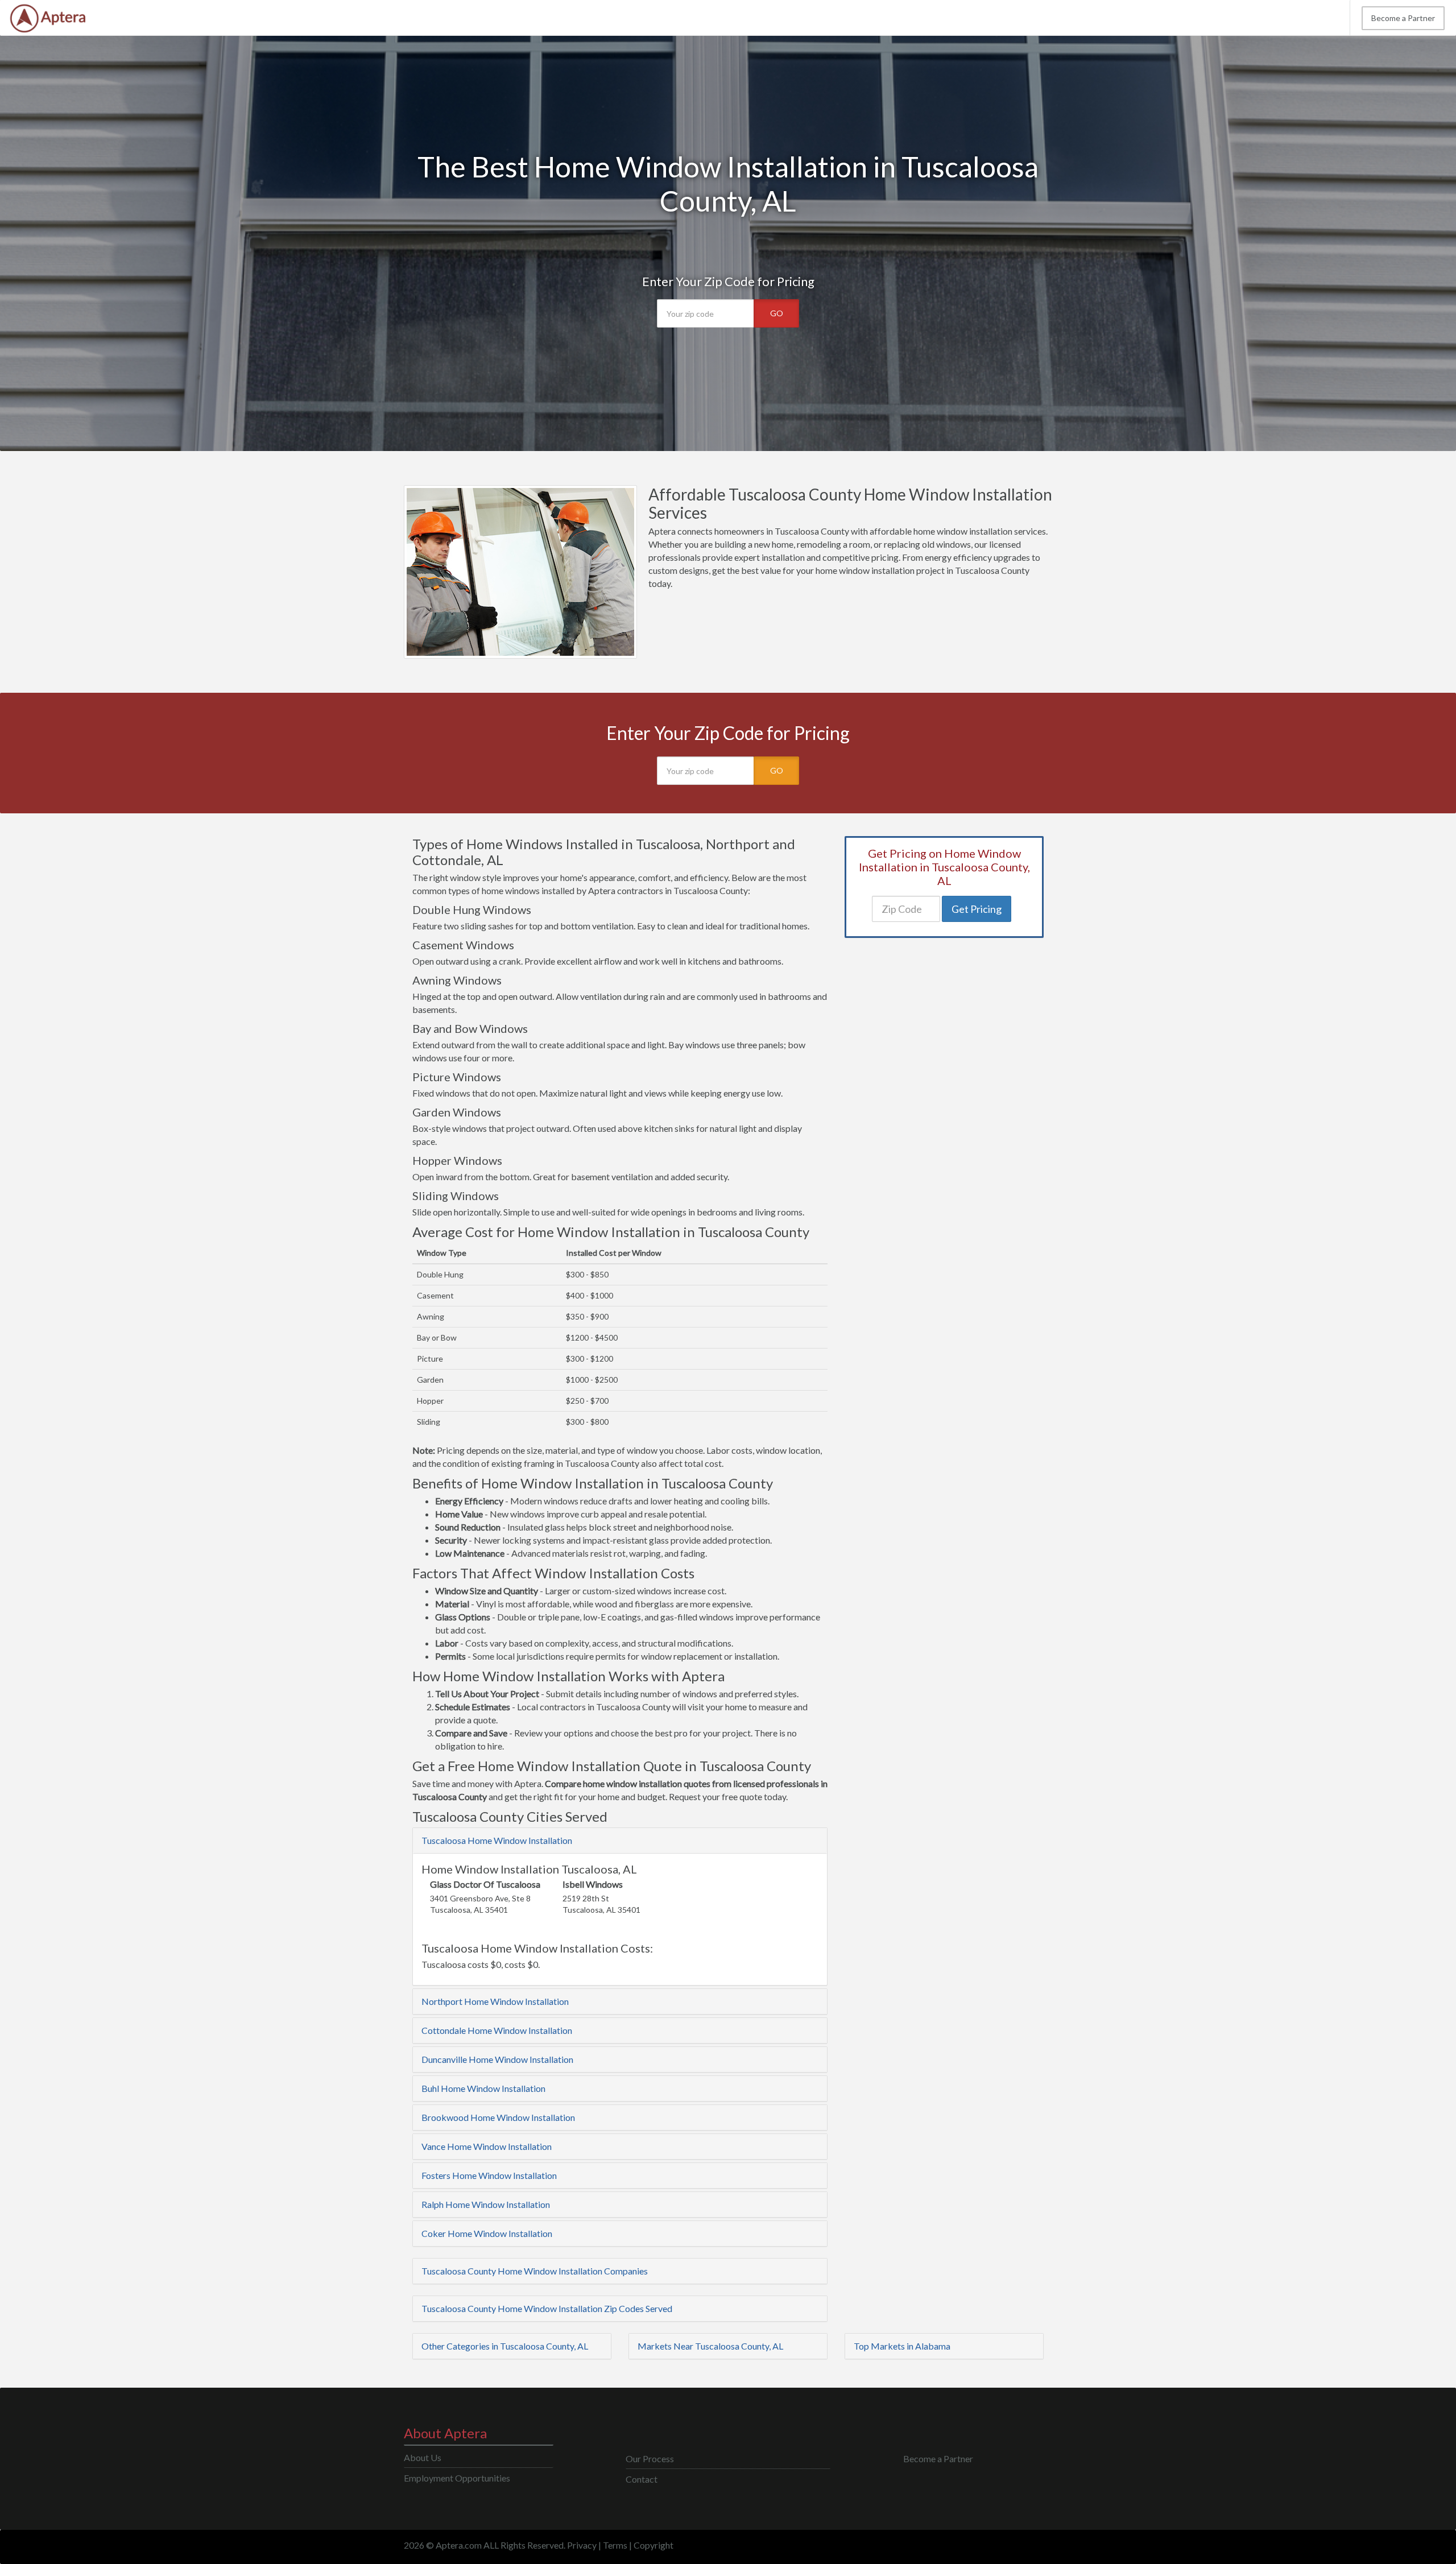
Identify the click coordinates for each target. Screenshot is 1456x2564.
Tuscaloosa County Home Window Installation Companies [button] (535, 2271)
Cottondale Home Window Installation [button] (497, 2030)
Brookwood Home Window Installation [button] (498, 2117)
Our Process (650, 2458)
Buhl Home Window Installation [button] (483, 2088)
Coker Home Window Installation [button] (487, 2233)
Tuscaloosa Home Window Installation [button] (497, 1840)
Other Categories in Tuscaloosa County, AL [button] (505, 2346)
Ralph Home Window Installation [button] (486, 2204)
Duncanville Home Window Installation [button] (497, 2059)
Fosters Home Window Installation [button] (489, 2175)
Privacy (582, 2545)
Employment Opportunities (457, 2478)
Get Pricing (977, 909)
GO (777, 313)
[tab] (620, 1841)
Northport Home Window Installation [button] (495, 2001)
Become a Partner (1403, 18)
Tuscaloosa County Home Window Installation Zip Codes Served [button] (547, 2308)
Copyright (653, 2545)
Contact (642, 2479)
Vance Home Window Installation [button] (487, 2146)
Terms (615, 2545)
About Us (423, 2457)
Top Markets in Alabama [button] (902, 2346)
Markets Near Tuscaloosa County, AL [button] (710, 2346)
